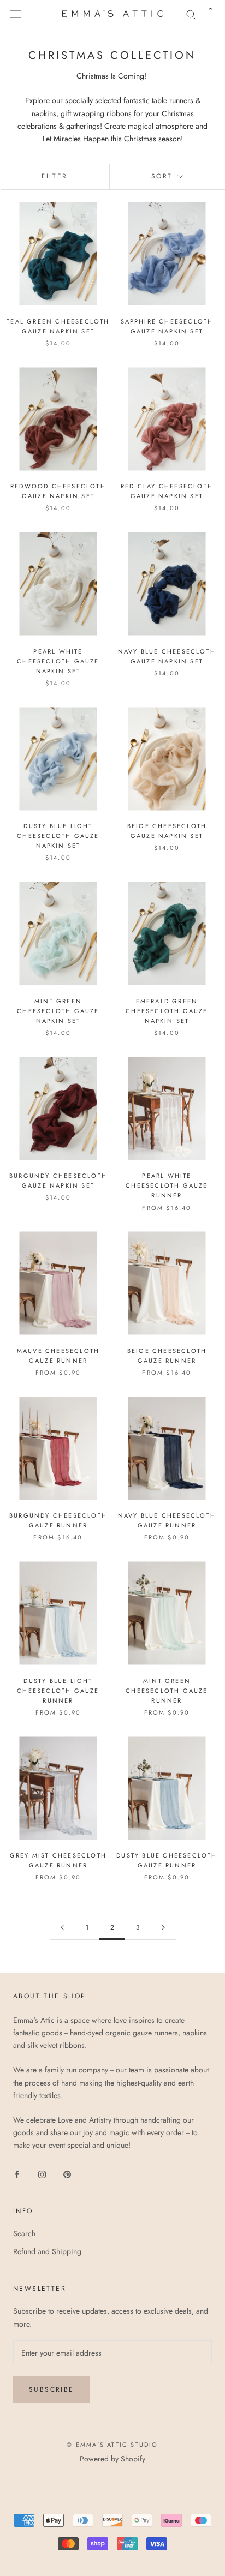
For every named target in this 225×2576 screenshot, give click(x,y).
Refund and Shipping (47, 2251)
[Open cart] (211, 14)
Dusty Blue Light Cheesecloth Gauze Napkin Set (58, 836)
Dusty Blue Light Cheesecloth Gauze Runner (58, 1691)
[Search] (191, 13)
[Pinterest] (67, 2174)
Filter (54, 176)
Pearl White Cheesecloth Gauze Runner (167, 1185)
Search (24, 2233)
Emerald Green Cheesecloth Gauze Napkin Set (167, 1011)
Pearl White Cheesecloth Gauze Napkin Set (58, 661)
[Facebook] (17, 2174)
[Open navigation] (15, 14)
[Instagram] (42, 2174)
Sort (164, 176)
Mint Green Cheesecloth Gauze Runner (167, 1691)
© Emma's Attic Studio (112, 2445)
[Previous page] (62, 1928)
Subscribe (52, 2389)
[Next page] (163, 1928)
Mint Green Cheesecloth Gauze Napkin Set (58, 1011)
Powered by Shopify (112, 2459)
